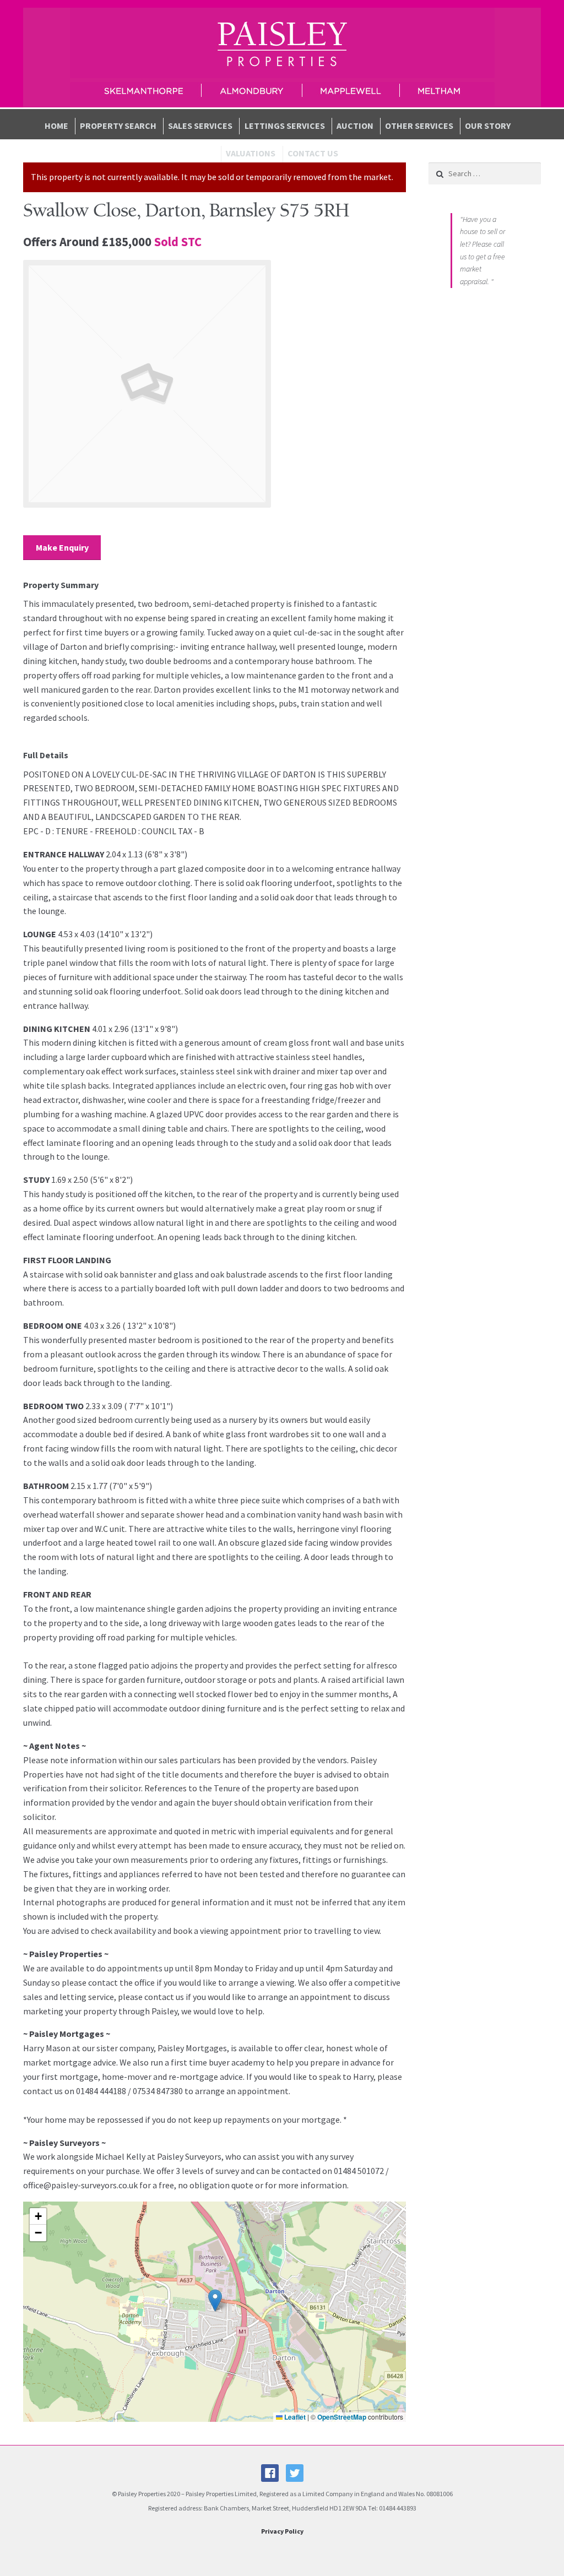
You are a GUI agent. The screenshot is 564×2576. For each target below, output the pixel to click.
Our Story (488, 126)
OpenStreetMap (342, 2417)
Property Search (118, 126)
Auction (355, 126)
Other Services (419, 126)
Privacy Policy (282, 2531)
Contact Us (313, 153)
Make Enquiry (62, 547)
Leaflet (294, 2417)
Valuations (251, 153)
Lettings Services (285, 126)
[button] (215, 2300)
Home (56, 126)
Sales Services (200, 126)
